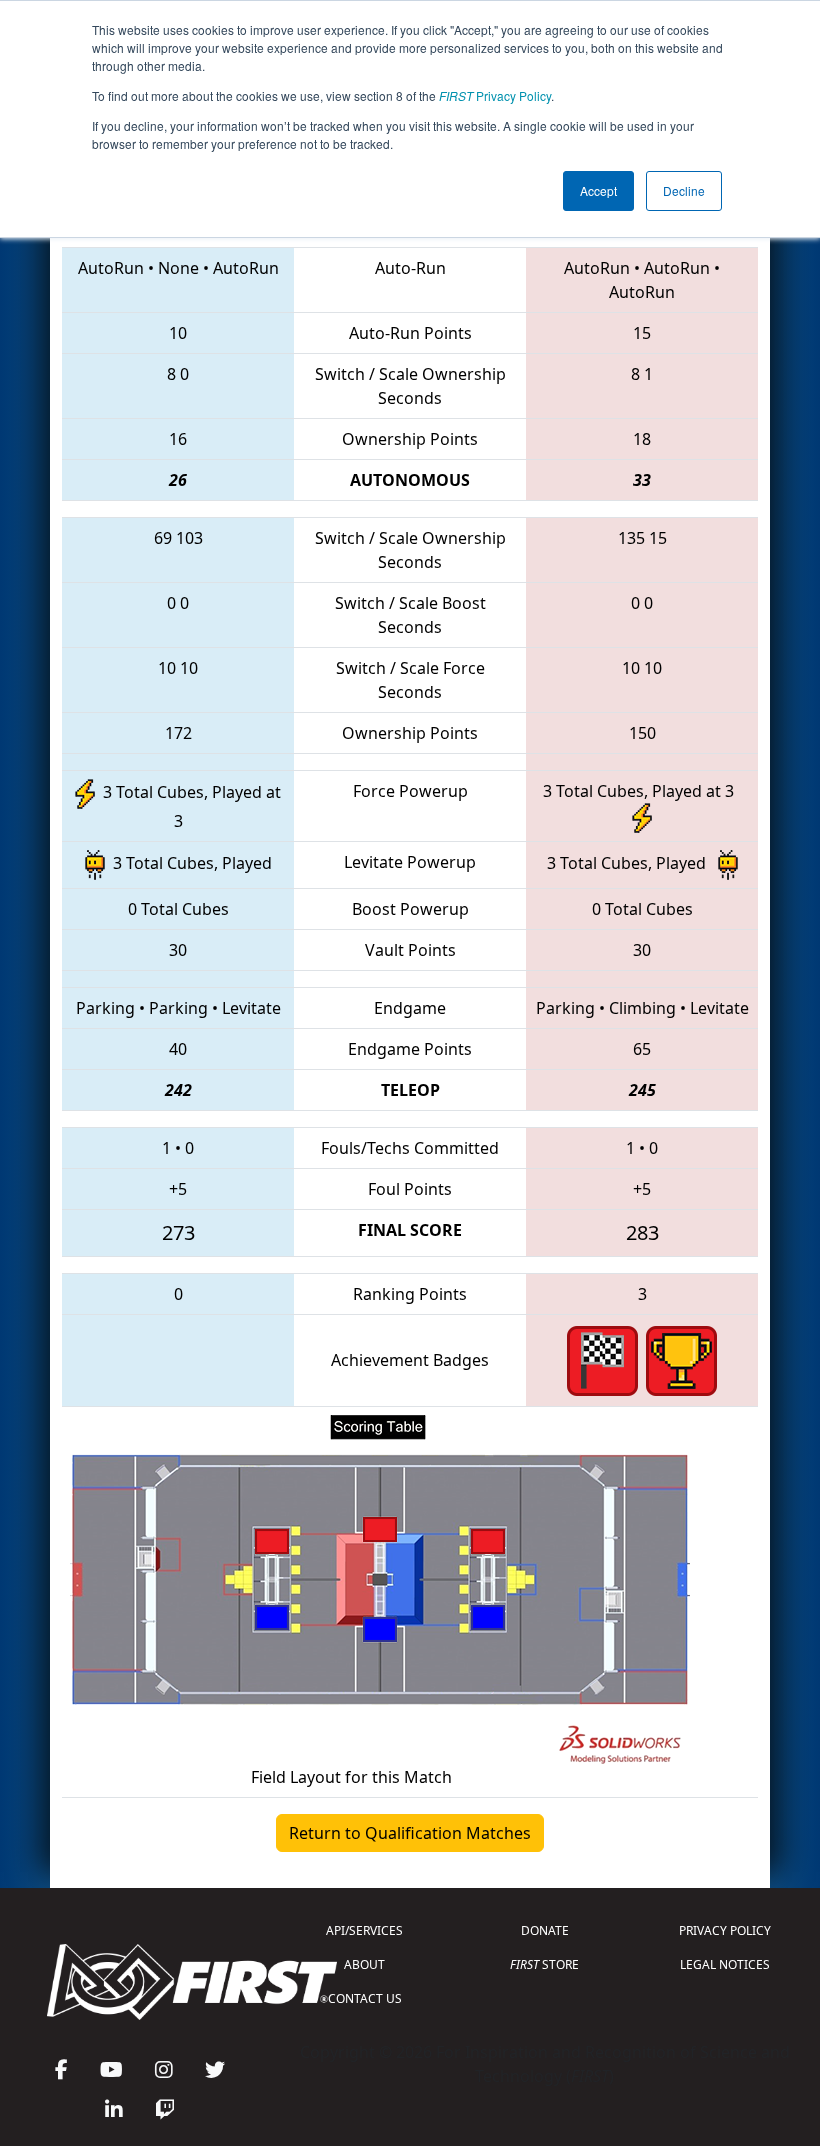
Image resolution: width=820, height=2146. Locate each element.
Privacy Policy (495, 95)
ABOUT (364, 1964)
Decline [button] (684, 190)
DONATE (545, 1930)
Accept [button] (598, 190)
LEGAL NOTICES (725, 1964)
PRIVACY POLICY (725, 1930)
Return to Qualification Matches (410, 1833)
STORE (544, 1964)
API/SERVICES (364, 1930)
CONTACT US (365, 1998)
